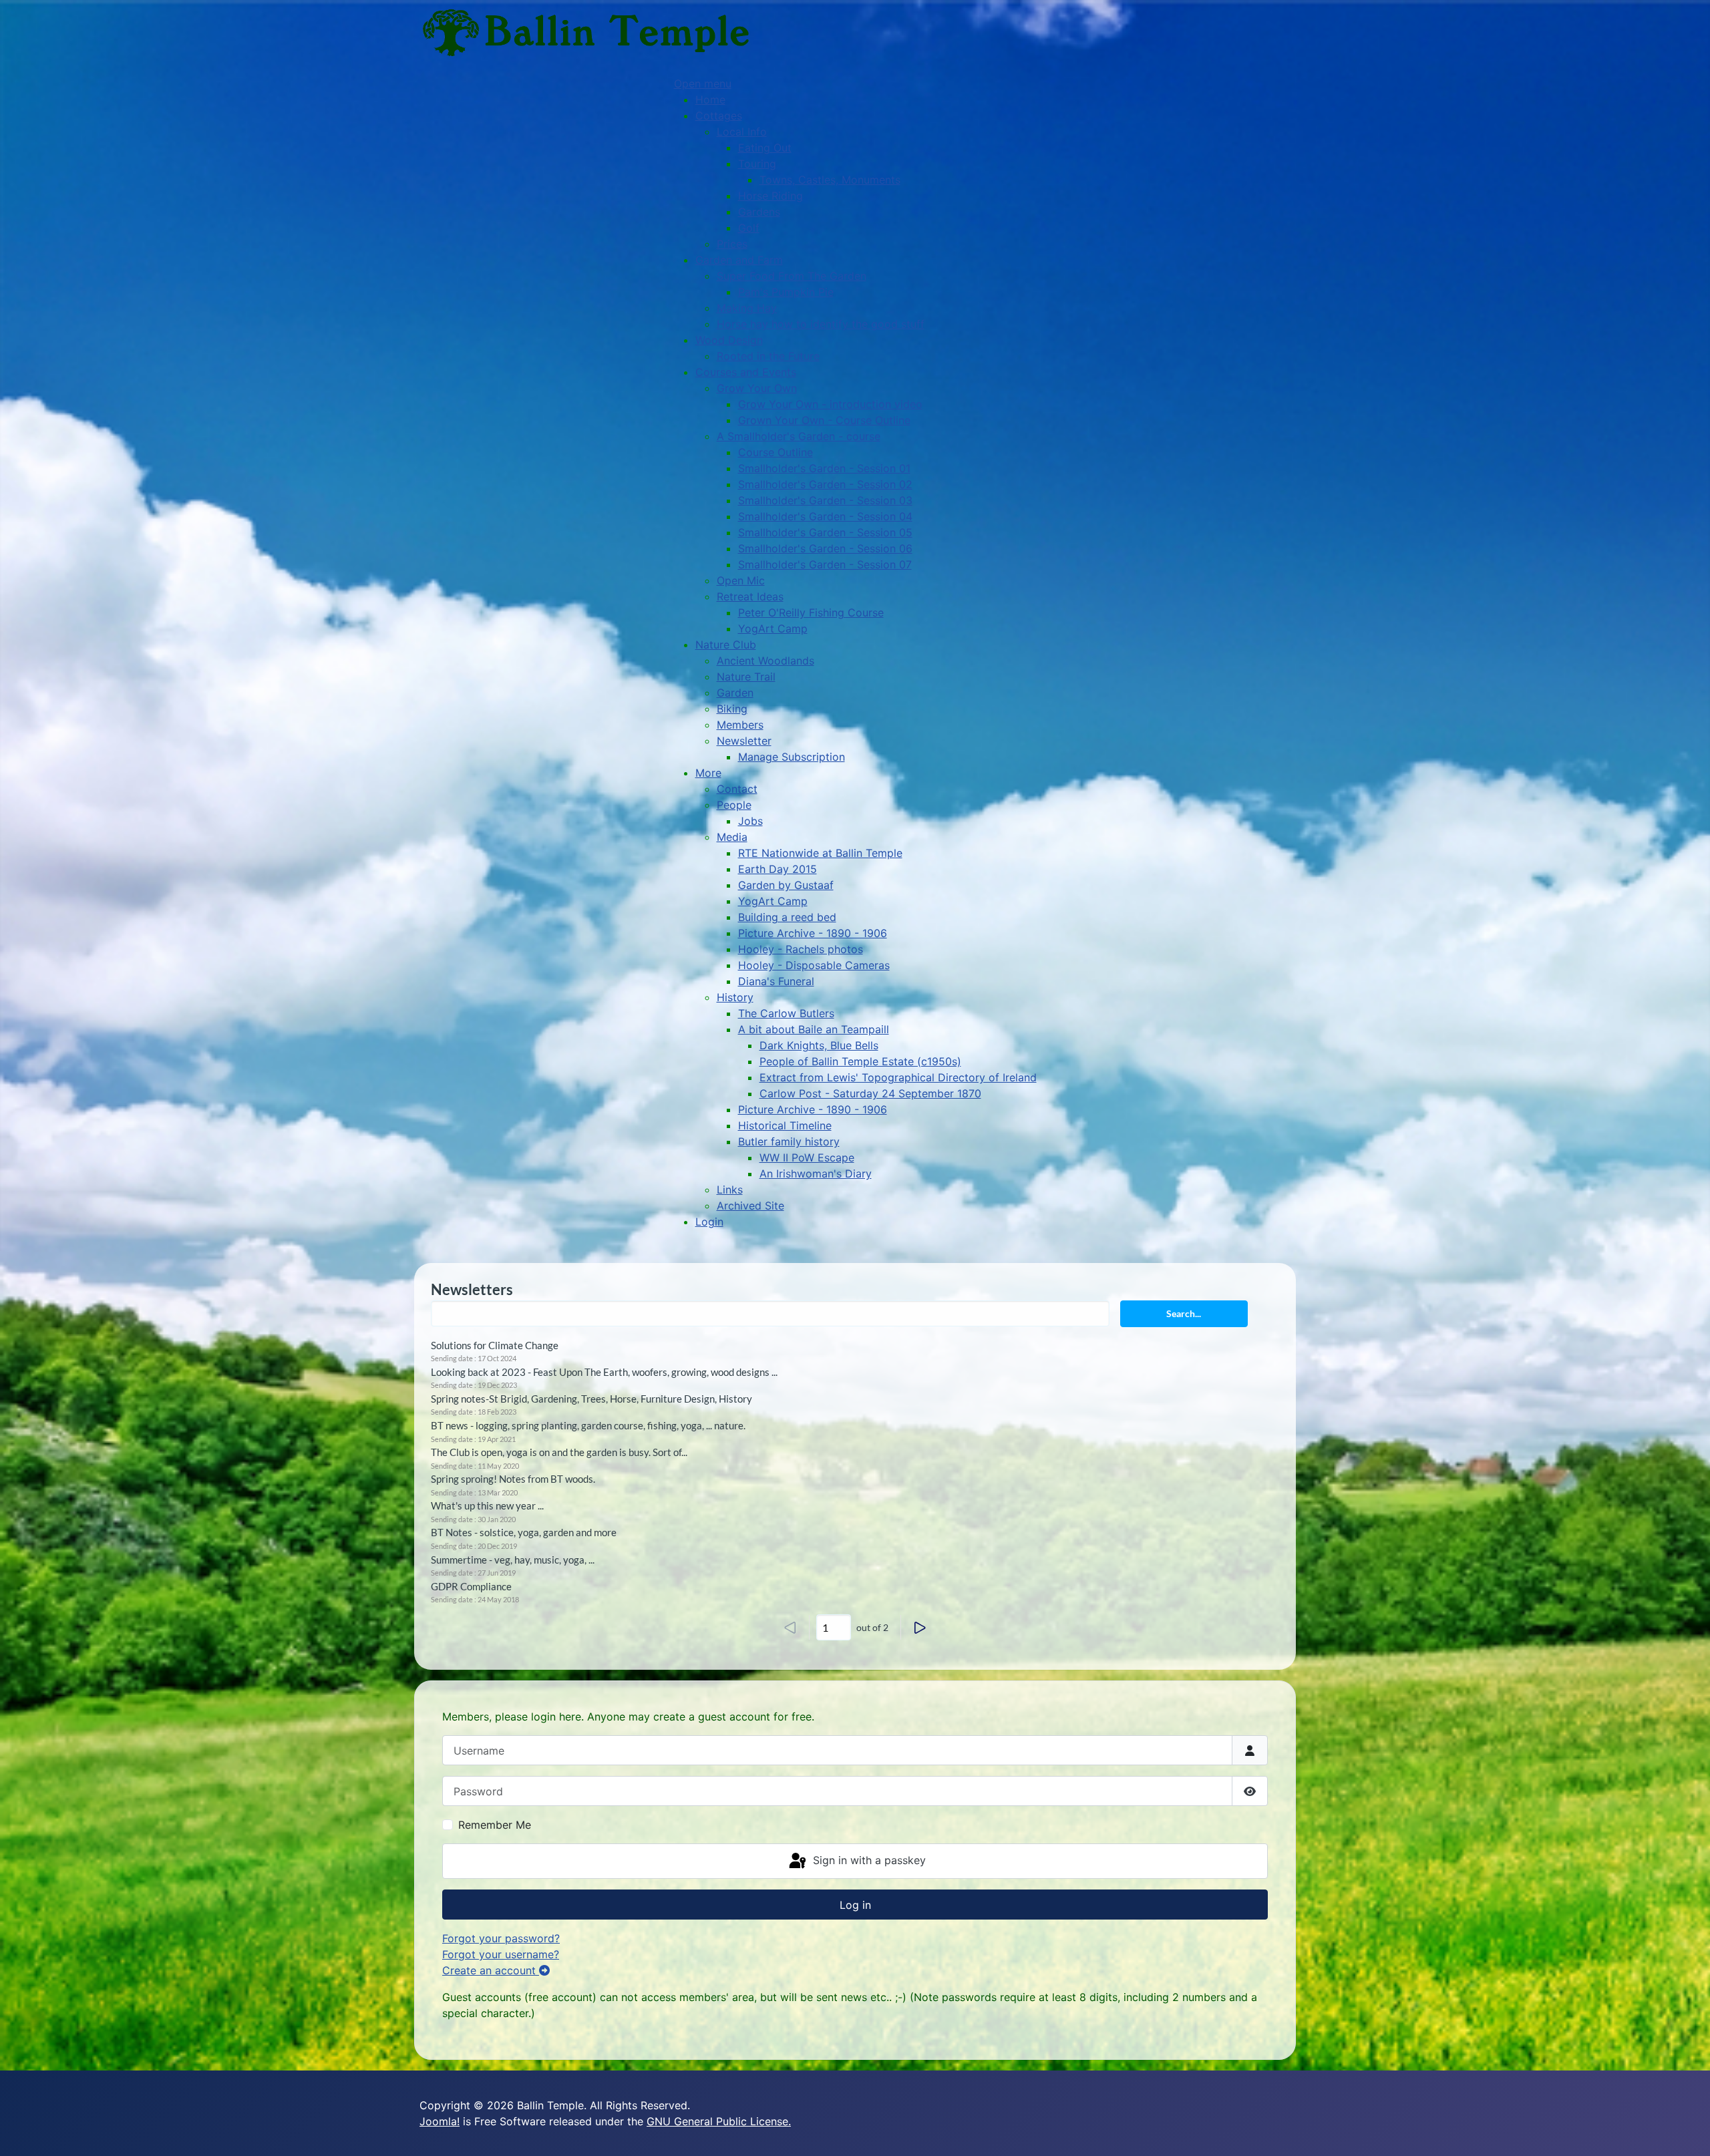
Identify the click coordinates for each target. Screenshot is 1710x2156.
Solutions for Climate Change (495, 1345)
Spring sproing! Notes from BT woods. (513, 1479)
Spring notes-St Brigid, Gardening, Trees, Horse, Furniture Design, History (591, 1399)
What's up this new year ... (487, 1505)
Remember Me (495, 1825)
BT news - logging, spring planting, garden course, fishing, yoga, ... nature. (588, 1425)
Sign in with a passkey (868, 1860)
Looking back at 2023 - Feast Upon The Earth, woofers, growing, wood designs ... (604, 1372)
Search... (1184, 1313)
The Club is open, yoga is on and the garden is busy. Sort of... (559, 1452)
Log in (855, 1905)
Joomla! (440, 2121)
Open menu (703, 83)
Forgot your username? (501, 1954)
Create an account (491, 1970)
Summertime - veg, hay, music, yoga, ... (513, 1560)
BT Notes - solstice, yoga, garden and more (524, 1532)
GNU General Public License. (719, 2121)
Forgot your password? (501, 1938)
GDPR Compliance (471, 1586)
